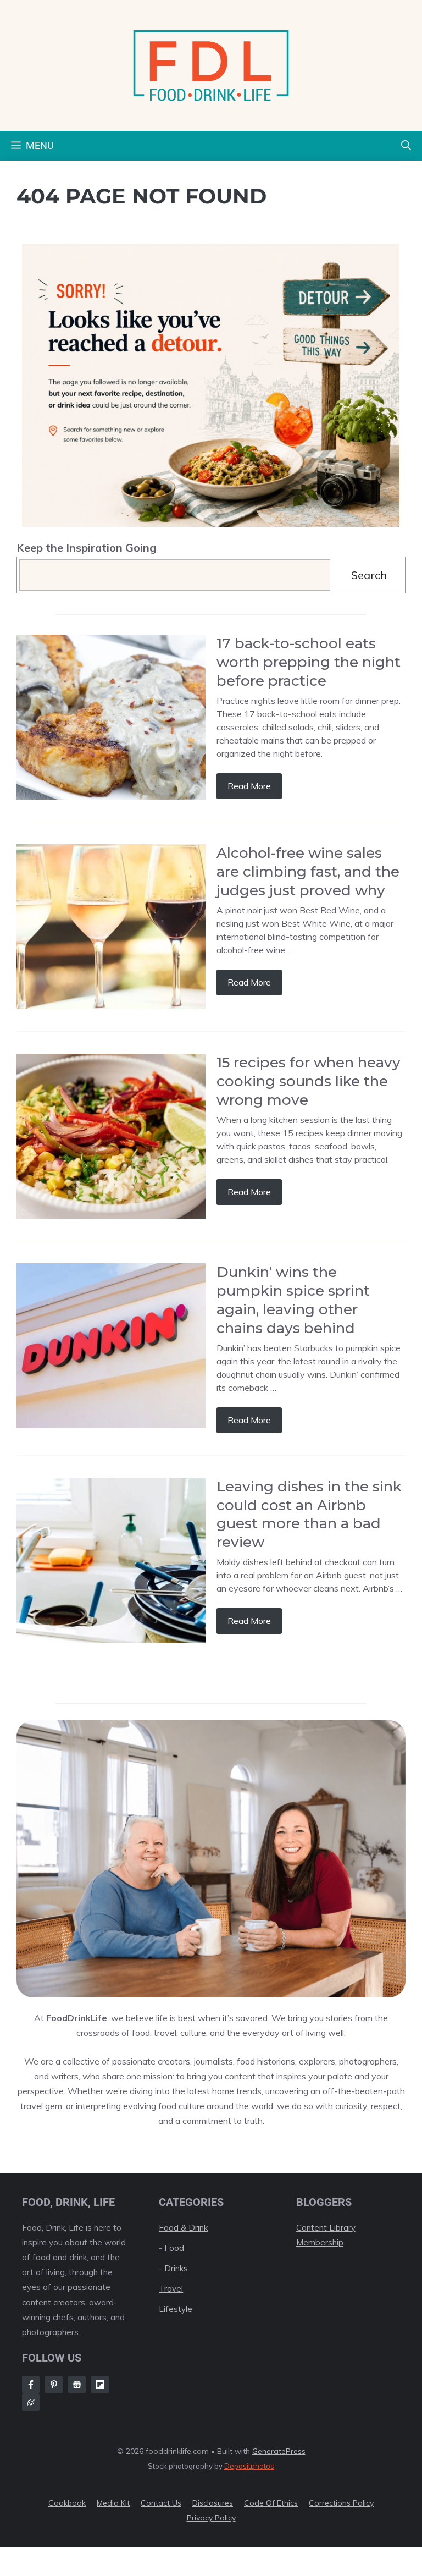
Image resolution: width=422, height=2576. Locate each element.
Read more (249, 786)
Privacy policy (211, 2518)
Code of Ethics (271, 2503)
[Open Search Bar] (406, 146)
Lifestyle (176, 2309)
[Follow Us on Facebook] (31, 2385)
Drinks (176, 2268)
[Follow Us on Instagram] (54, 2385)
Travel (171, 2289)
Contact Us (161, 2503)
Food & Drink (183, 2228)
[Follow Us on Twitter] (77, 2385)
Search (369, 575)
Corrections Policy (341, 2503)
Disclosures (213, 2503)
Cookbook (67, 2503)
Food (174, 2248)
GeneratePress (279, 2451)
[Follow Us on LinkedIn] (100, 2385)
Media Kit (113, 2503)
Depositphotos (249, 2466)
